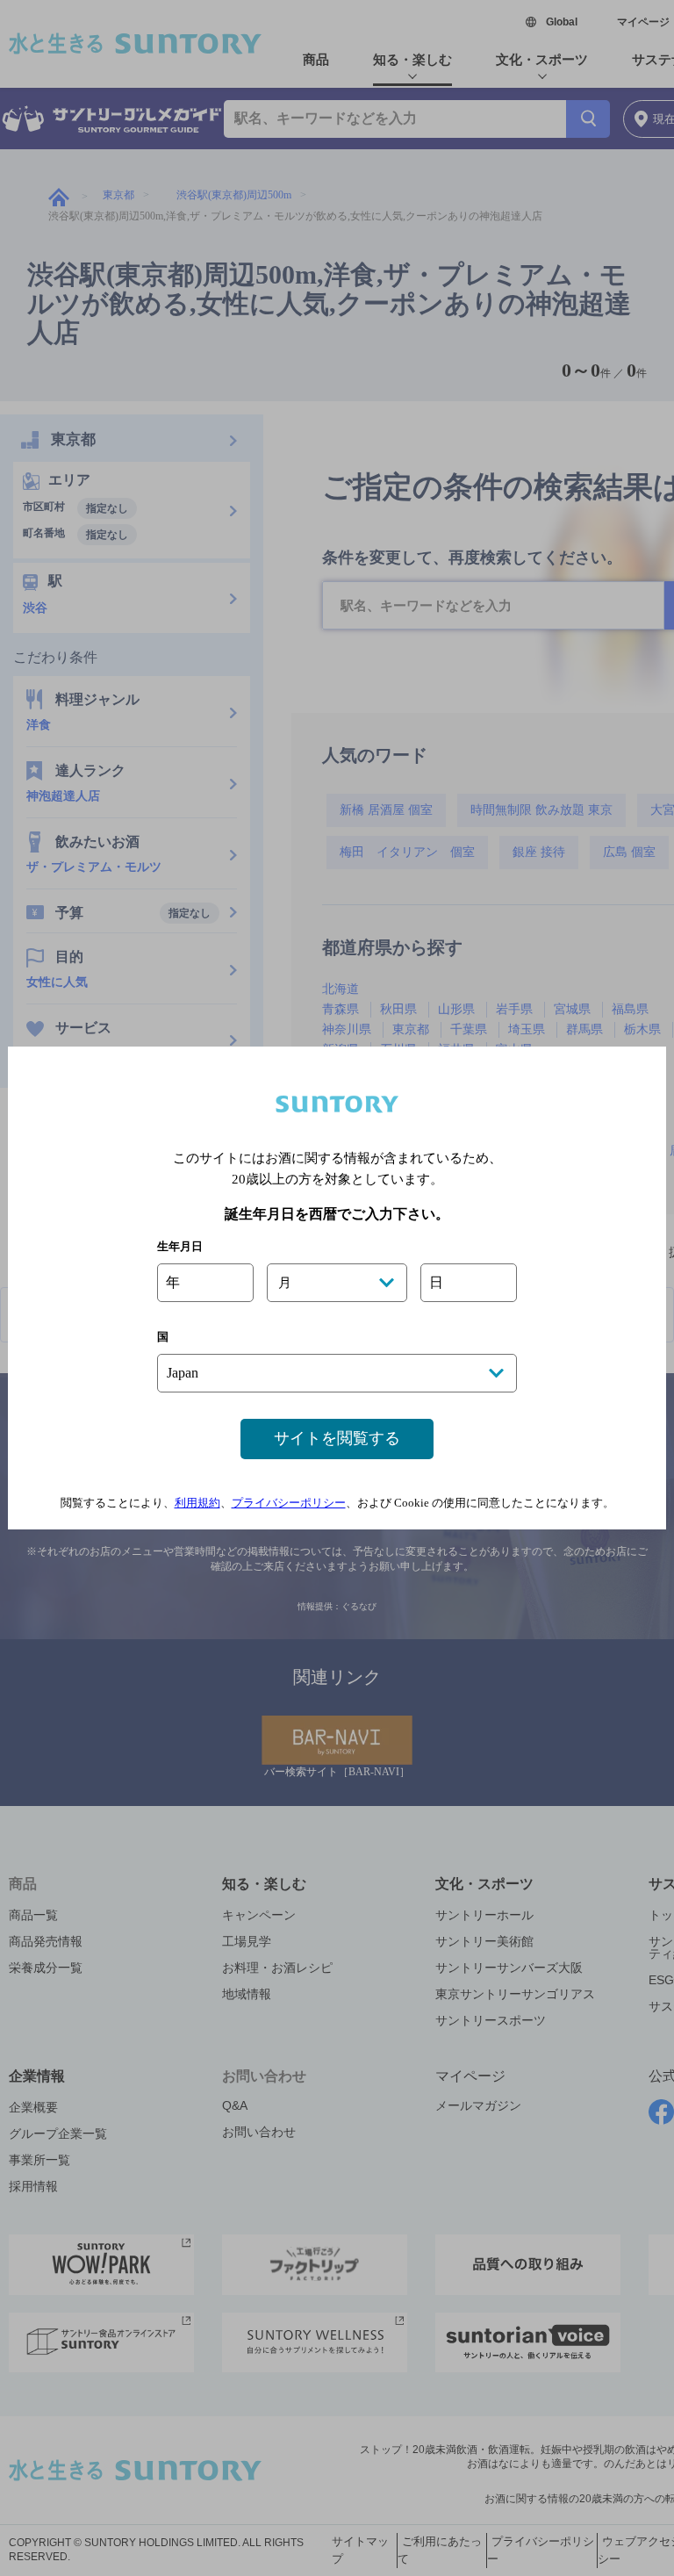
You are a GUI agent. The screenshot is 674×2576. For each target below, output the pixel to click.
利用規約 (197, 1503)
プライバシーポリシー (289, 1503)
